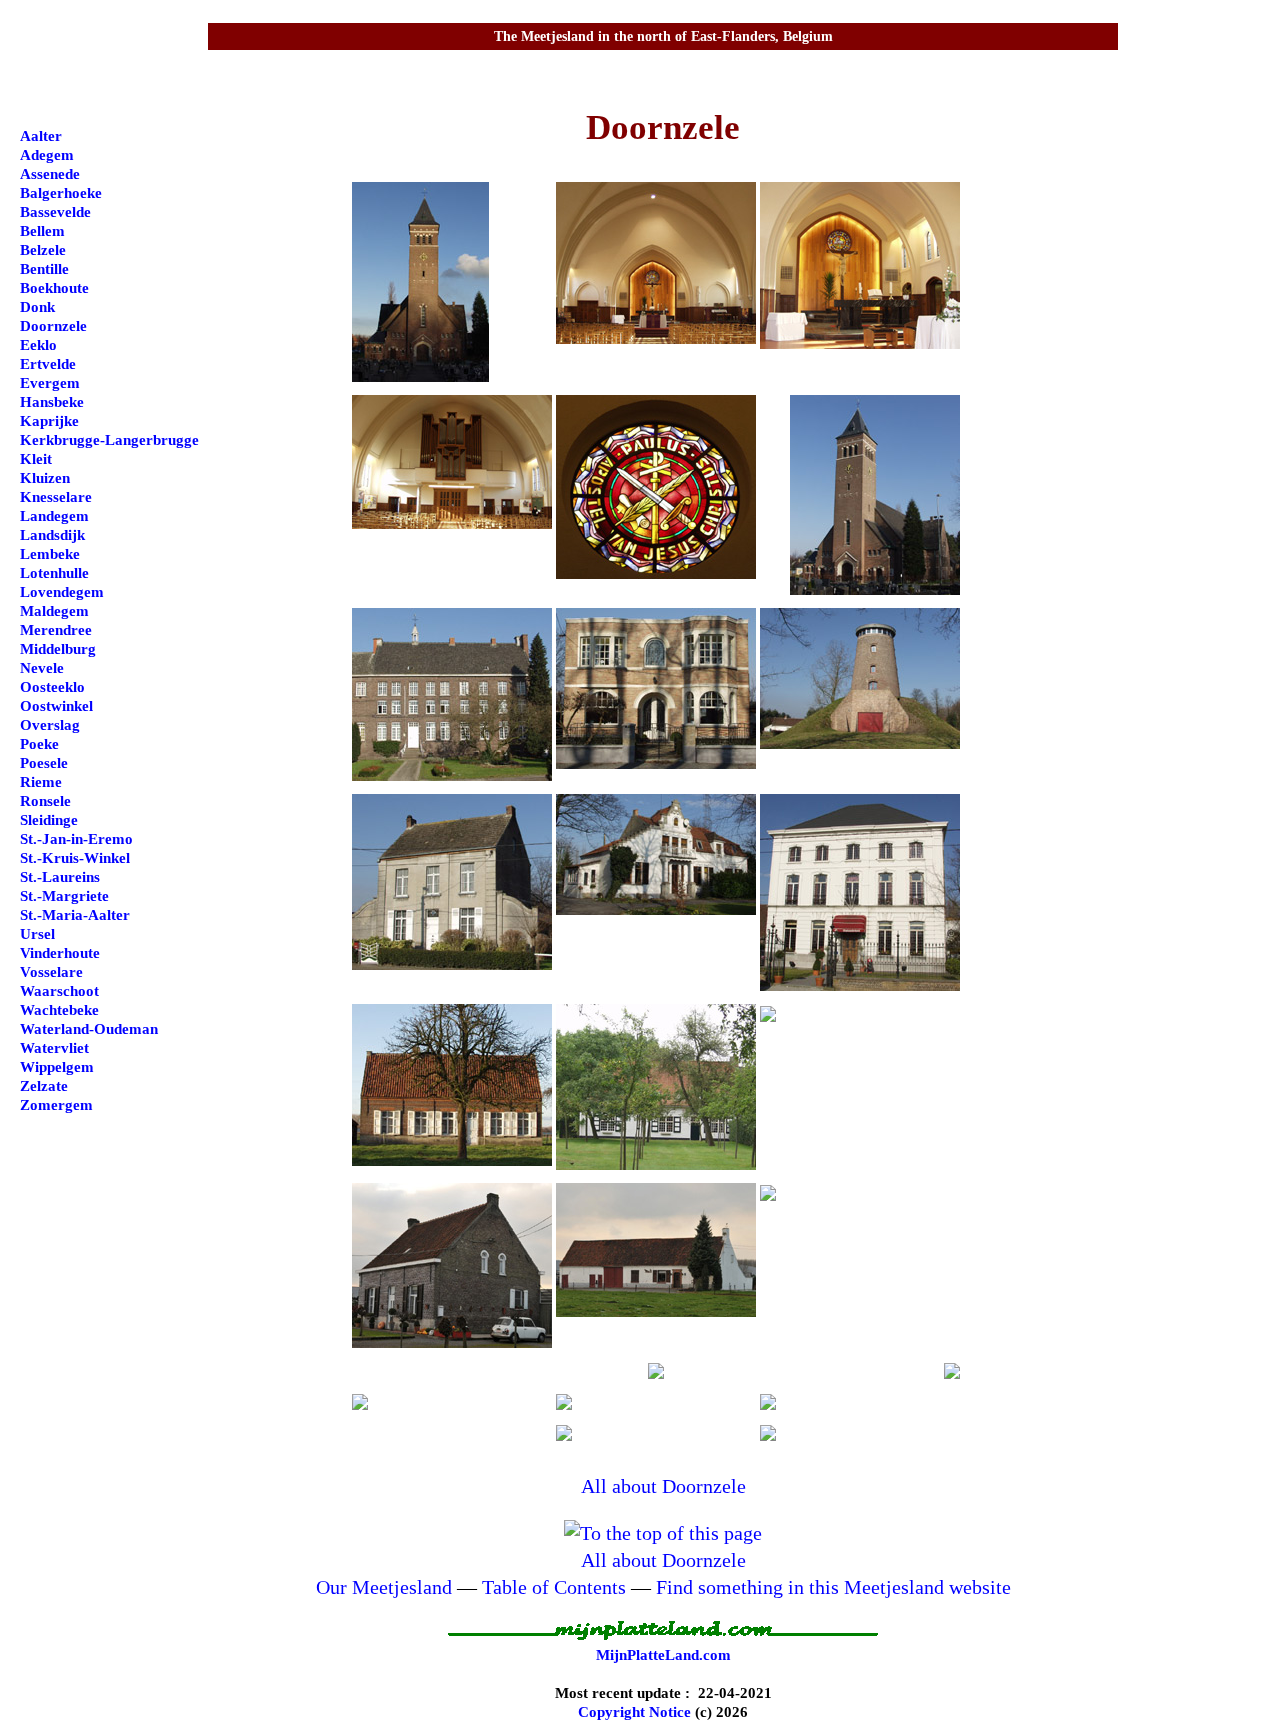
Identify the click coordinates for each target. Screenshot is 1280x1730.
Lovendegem (62, 592)
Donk (37, 307)
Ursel (37, 934)
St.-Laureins (60, 877)
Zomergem (56, 1105)
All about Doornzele (663, 1486)
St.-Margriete (64, 896)
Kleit (36, 459)
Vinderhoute (60, 953)
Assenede (50, 174)
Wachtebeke (59, 1010)
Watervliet (54, 1048)
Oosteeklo (52, 687)
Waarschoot (59, 991)
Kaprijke (49, 421)
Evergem (50, 383)
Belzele (43, 250)
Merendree (56, 630)
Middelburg (58, 649)
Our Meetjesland (384, 1587)
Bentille (44, 269)
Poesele (44, 763)
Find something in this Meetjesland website (833, 1587)
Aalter (41, 136)
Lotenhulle (54, 573)
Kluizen (45, 478)
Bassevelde (55, 212)
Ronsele (45, 801)
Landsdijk (52, 535)
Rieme (41, 782)
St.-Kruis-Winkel (75, 858)
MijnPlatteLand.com (663, 1655)
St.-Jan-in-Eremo (76, 839)
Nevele (42, 668)
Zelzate (44, 1086)
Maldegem (54, 611)
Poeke (39, 744)
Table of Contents (554, 1587)
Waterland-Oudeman (89, 1029)
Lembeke (50, 554)
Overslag (50, 725)
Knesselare (56, 497)
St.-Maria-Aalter (75, 915)
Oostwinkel (56, 706)
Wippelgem (57, 1067)
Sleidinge (49, 820)
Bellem (42, 231)
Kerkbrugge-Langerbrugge (109, 440)
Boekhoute (54, 288)
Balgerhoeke (61, 193)
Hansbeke (52, 402)
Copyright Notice (634, 1712)
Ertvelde (48, 364)
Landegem (54, 516)
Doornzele (53, 326)
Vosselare (51, 972)
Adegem (47, 155)
